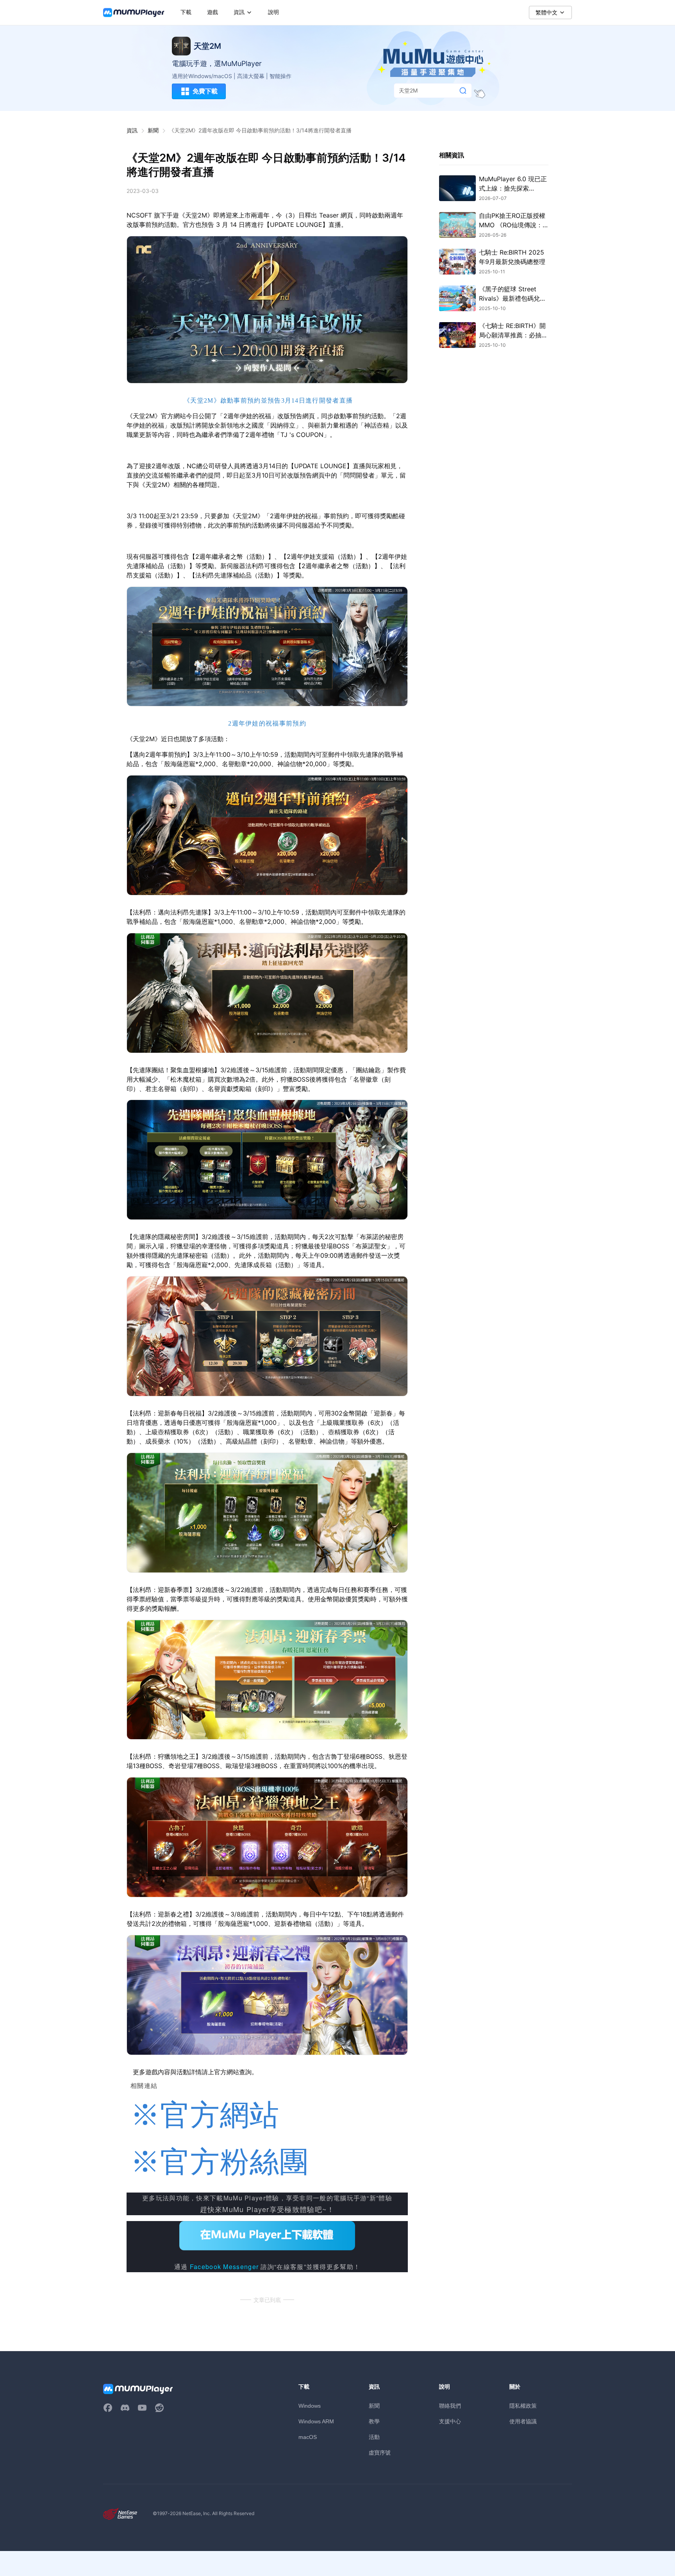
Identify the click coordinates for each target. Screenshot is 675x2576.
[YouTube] (142, 2408)
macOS (308, 2437)
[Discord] (125, 2408)
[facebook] (108, 2408)
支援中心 (450, 2421)
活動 (374, 2437)
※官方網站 (205, 2115)
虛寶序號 (380, 2452)
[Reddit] (159, 2408)
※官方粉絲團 (220, 2162)
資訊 (132, 130)
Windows (310, 2406)
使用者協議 (523, 2421)
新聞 (153, 130)
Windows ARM (316, 2421)
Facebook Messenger (224, 2267)
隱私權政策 (523, 2406)
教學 (374, 2421)
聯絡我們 (450, 2406)
